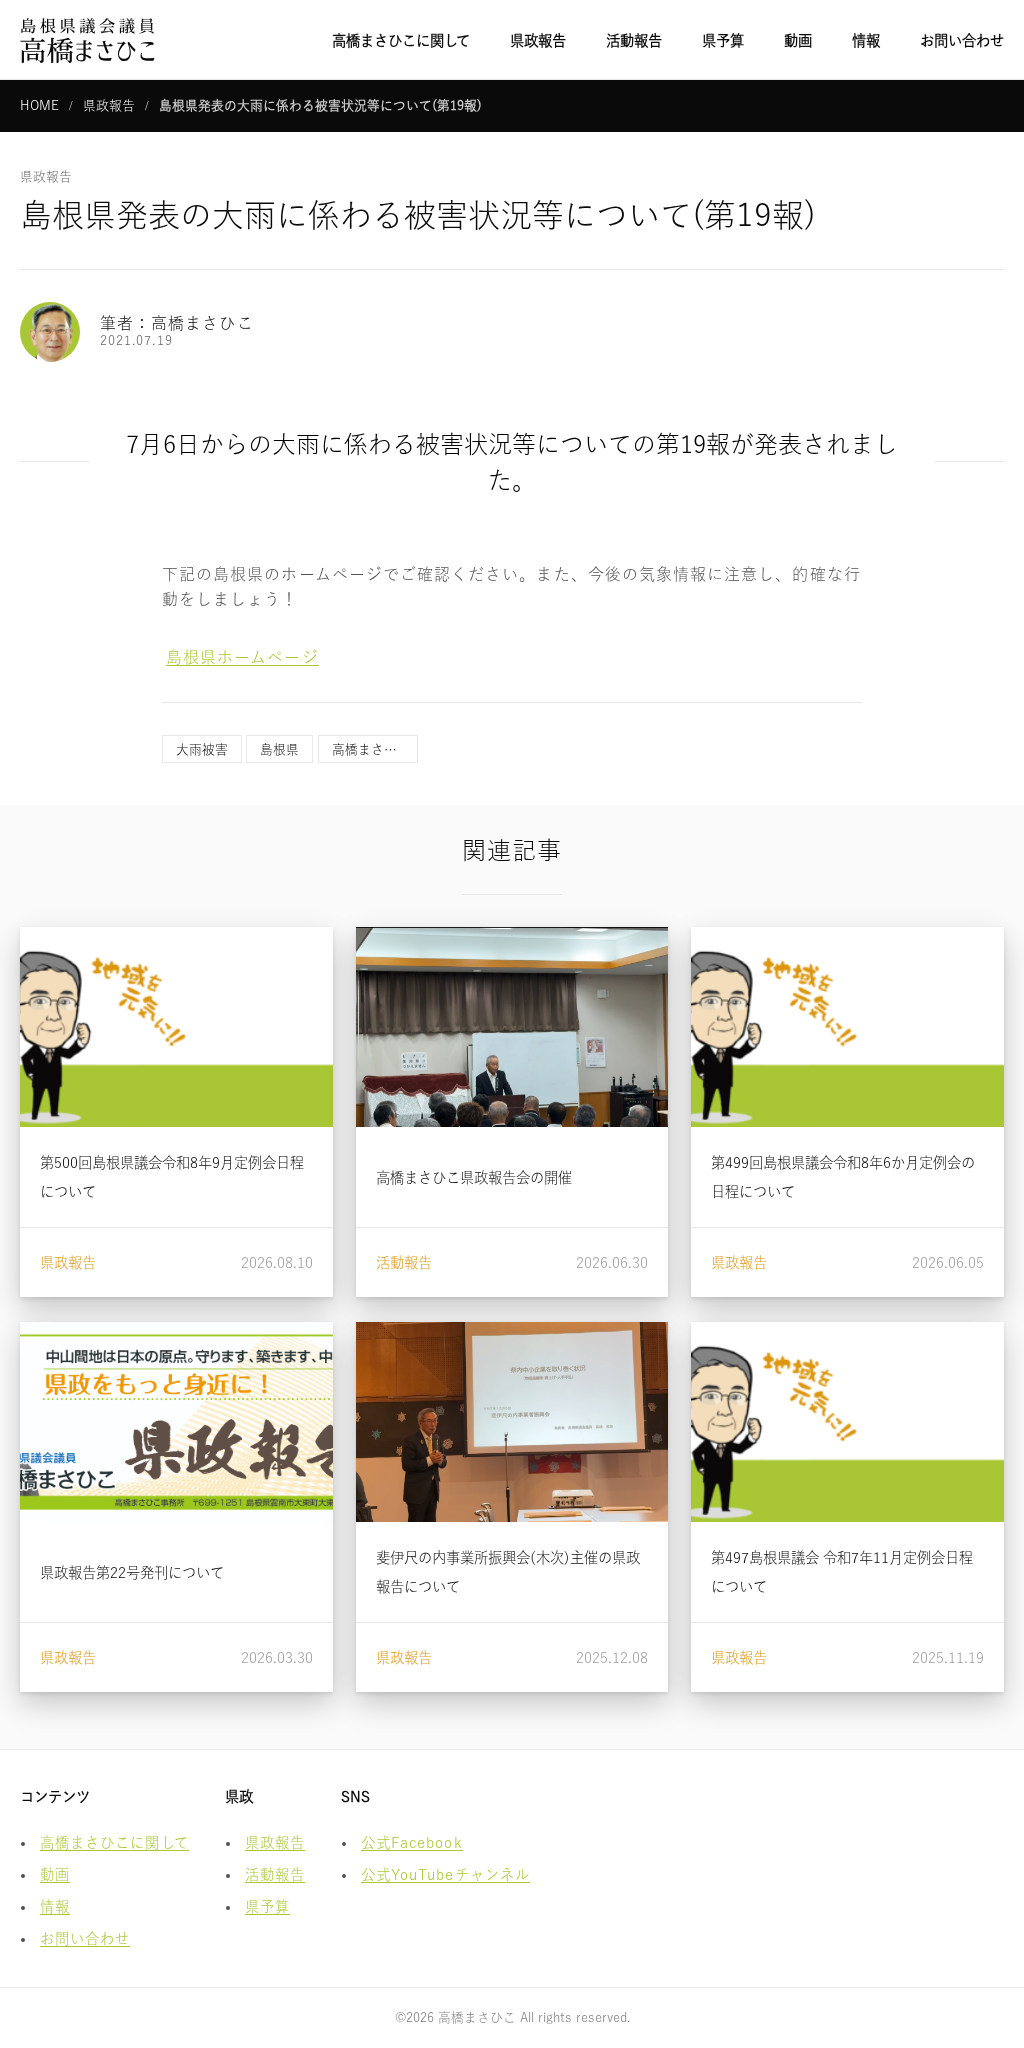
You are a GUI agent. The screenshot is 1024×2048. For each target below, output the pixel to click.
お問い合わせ (962, 40)
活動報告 (634, 40)
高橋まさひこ (371, 749)
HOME (39, 105)
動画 (798, 40)
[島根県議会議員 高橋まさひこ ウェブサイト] (87, 40)
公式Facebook (412, 1842)
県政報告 (538, 40)
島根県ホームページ (242, 657)
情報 (866, 40)
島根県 (279, 749)
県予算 (723, 40)
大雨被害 (202, 749)
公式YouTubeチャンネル (445, 1874)
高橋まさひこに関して (401, 40)
